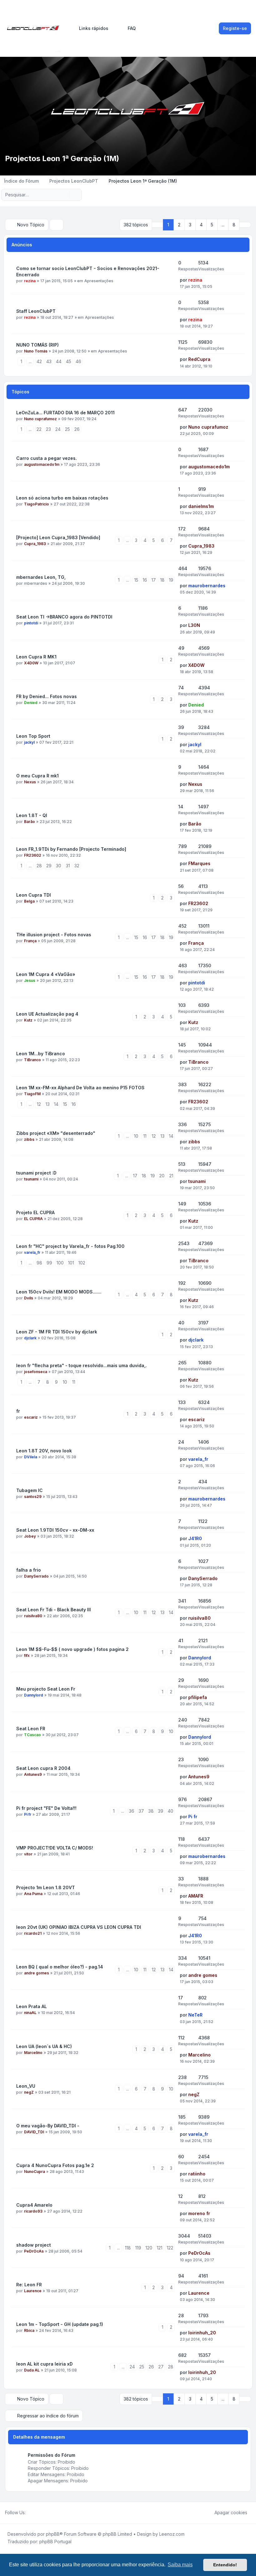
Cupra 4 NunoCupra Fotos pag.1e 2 (55, 2165)
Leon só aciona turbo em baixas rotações (62, 498)
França (30, 941)
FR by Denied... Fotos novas (47, 696)
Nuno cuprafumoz (40, 419)
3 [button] (190, 225)
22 (39, 429)
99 (49, 1263)
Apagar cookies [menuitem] (231, 2512)
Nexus (30, 782)
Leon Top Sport (33, 736)
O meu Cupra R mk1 (37, 776)
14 (56, 1104)
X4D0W (31, 663)
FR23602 (33, 855)
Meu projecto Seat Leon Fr (46, 1689)
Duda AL (32, 2370)
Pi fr (28, 1814)
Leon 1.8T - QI (32, 815)
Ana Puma (33, 1894)
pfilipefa (198, 1697)
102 (82, 1263)
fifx (27, 1655)
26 (77, 429)
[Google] (44, 2513)
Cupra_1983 (35, 544)
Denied (31, 703)
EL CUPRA (33, 1219)
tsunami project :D (36, 1173)
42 (39, 361)
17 (154, 580)
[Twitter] (34, 2513)
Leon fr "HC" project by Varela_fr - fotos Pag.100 (70, 1246)
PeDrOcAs (34, 2251)
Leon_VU (26, 2086)
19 (171, 580)
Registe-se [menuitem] (235, 28)
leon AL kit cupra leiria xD (44, 2364)
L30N (194, 625)
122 (170, 2248)
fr (18, 1411)
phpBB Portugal (55, 2542)
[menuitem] (91, 28)
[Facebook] (29, 2513)
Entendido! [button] (225, 2565)
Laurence (33, 2291)
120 (149, 2248)
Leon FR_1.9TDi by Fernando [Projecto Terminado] (71, 849)
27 (161, 2367)
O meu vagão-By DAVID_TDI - (48, 2126)
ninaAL (30, 2013)
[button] (245, 225)
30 (59, 866)
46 (78, 361)
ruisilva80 (33, 1616)
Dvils (29, 1298)
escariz (31, 1417)
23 (48, 429)
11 (145, 1136)
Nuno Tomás (36, 351)
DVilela (31, 1457)
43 (49, 361)
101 (71, 1263)
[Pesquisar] (64, 195)
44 (59, 361)
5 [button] (212, 225)
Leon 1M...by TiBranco (41, 1054)
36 (132, 1811)
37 (141, 1811)
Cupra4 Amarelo (34, 2205)
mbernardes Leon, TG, (41, 577)
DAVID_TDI (34, 2132)
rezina (30, 281)
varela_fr (32, 1252)
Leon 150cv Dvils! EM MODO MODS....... (59, 1292)
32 (77, 866)
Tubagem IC (30, 1490)
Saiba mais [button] (180, 2565)
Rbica (29, 2330)
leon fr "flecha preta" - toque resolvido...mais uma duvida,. (81, 1365)
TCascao (32, 1735)
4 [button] (201, 225)
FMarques (199, 863)
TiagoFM (32, 1094)
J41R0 (195, 1538)
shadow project (34, 2245)
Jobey (30, 1536)
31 (68, 866)
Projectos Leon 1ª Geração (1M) (62, 158)
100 (60, 1263)
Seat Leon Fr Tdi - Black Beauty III (54, 1610)
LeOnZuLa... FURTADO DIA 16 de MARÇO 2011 (65, 413)
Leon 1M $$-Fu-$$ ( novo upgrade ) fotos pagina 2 (72, 1649)
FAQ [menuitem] (132, 28)
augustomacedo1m (42, 464)
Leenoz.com (172, 2534)
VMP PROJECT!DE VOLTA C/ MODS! (55, 1848)
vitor (28, 1854)
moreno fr (199, 2213)
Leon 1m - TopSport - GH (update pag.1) (60, 2324)
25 (67, 429)
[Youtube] (39, 2513)
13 (48, 1104)
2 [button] (179, 225)
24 (58, 429)
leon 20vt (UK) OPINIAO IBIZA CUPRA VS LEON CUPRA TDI (79, 1927)
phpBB (53, 2534)
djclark (30, 1338)
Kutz (28, 1020)
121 (160, 2248)
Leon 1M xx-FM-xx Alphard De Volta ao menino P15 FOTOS (80, 1088)
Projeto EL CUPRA (35, 1212)
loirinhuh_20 (202, 2333)
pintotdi (31, 623)
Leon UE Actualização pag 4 (47, 1014)
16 (145, 580)
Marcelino (33, 2053)
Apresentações (99, 281)
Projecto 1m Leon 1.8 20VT (46, 1887)
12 (39, 1104)
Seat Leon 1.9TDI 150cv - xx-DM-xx (55, 1530)
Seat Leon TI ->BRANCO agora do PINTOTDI (64, 617)
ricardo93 (33, 2211)
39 (161, 1811)
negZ (29, 2092)
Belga (29, 901)
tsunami (31, 1179)
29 (49, 866)
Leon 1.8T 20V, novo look (44, 1451)
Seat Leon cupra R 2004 (43, 1768)
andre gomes (37, 1973)
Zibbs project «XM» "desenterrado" (56, 1133)
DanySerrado (36, 1576)
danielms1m (201, 506)
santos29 (33, 1497)
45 (69, 361)
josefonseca (36, 1372)
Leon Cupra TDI (34, 895)
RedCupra (199, 359)
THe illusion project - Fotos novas (54, 935)
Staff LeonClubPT (36, 311)
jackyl (29, 742)
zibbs (29, 1139)
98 (39, 1263)
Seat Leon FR (31, 1729)
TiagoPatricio (37, 504)
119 (138, 2248)
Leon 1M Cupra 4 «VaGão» (46, 974)
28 (39, 866)
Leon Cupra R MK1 (36, 657)
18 (162, 580)
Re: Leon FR (29, 2285)
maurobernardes (207, 586)
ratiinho (197, 2174)
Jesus (30, 980)
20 (162, 1176)
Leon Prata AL (32, 2006)
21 (171, 1176)
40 (170, 1811)
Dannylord (200, 1658)
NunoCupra (34, 2172)
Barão (30, 822)
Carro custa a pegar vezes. (47, 458)
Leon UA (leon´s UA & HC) (44, 2046)
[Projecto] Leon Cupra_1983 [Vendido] (58, 537)
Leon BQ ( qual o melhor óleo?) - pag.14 (60, 1967)
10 (136, 1136)
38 (151, 1811)
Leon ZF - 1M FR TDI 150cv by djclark (57, 1332)
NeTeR (195, 2015)
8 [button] (234, 225)
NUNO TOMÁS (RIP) (37, 345)
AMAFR (196, 1896)
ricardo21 (33, 1933)
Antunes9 (33, 1774)
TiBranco (32, 1060)
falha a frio (29, 1570)
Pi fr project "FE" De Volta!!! (46, 1808)
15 (136, 580)
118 (128, 2248)
